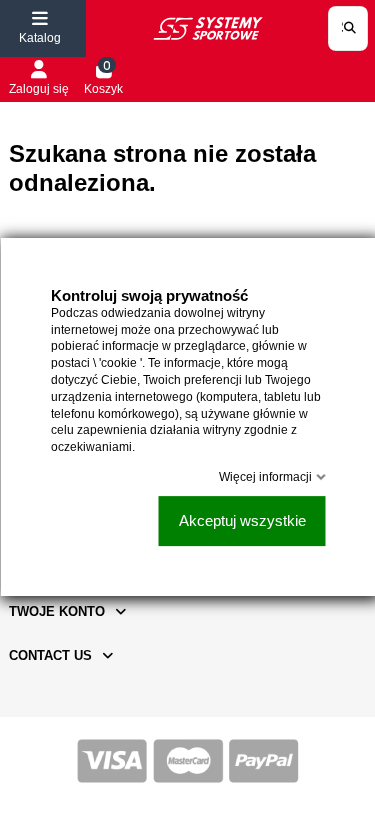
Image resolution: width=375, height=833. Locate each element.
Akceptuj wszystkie (241, 520)
